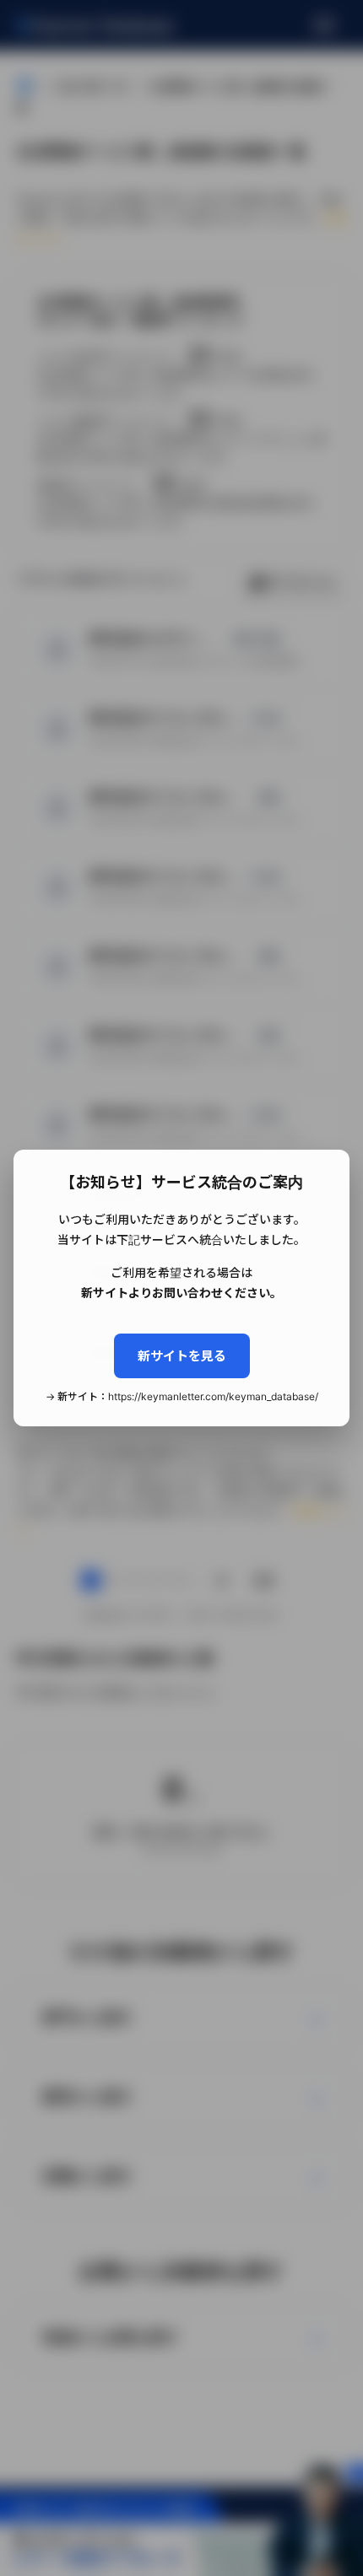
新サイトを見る (182, 1356)
